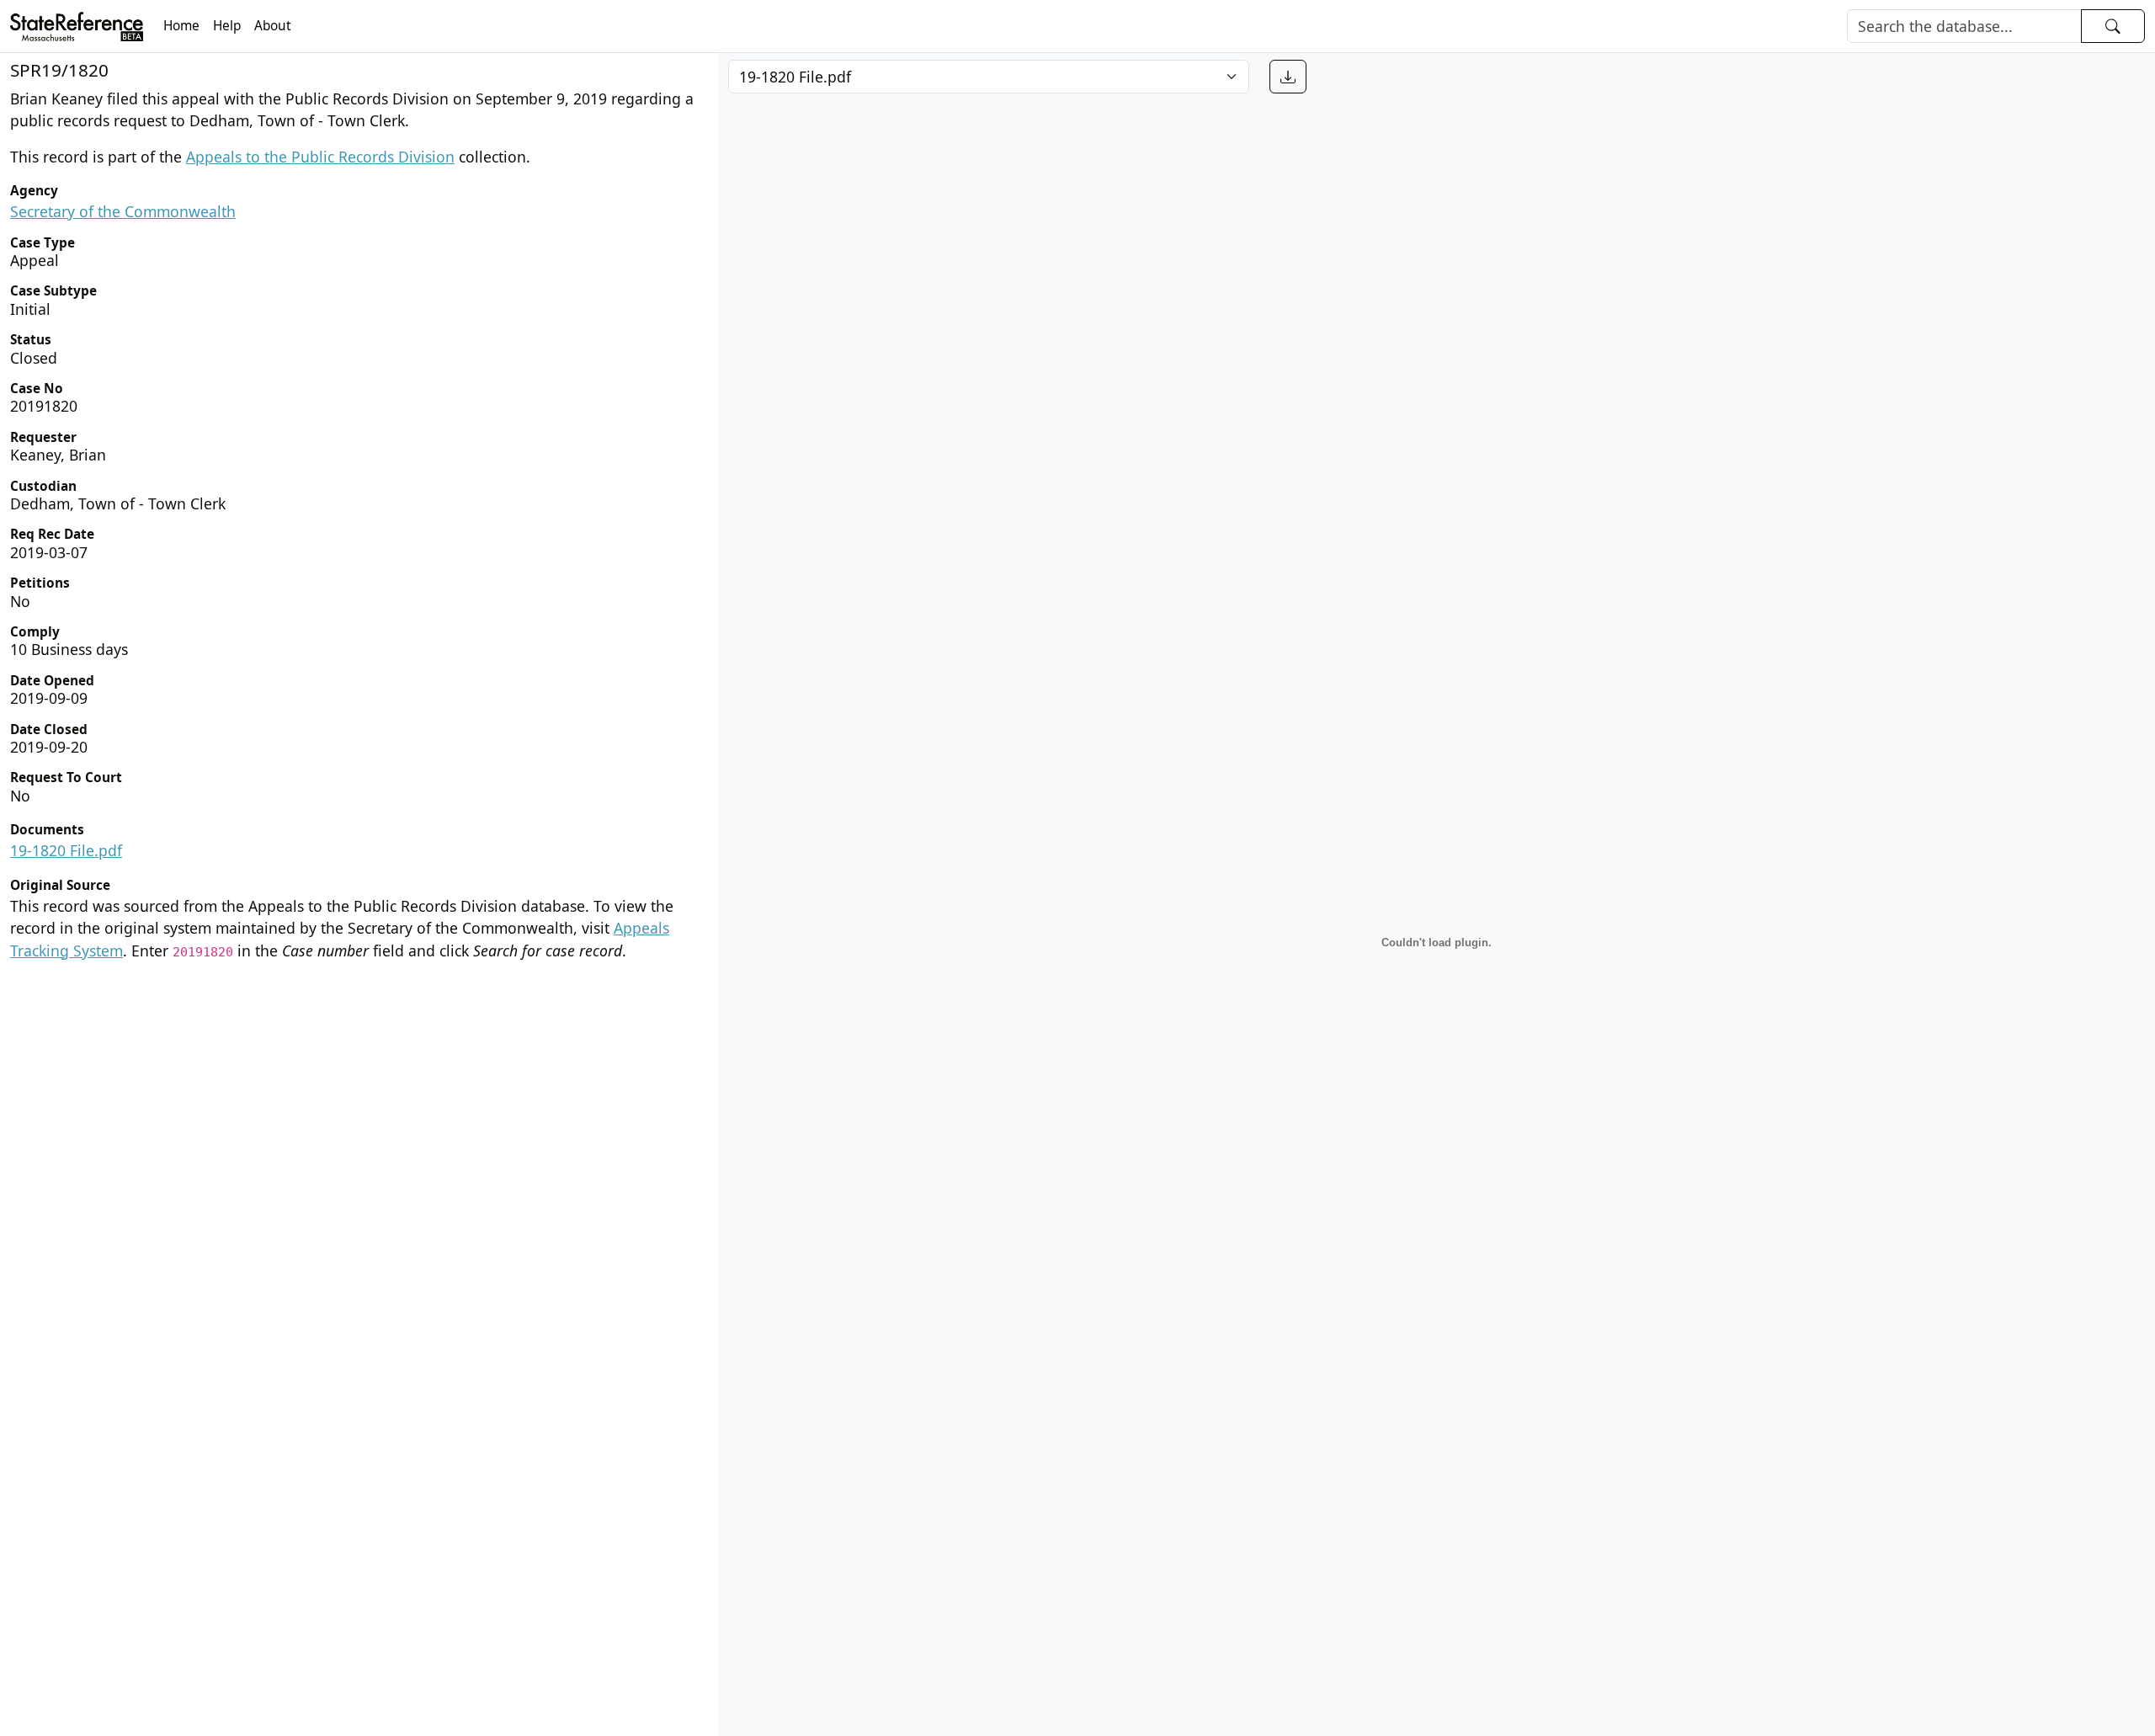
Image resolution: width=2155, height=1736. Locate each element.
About (273, 26)
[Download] (1288, 77)
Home (181, 26)
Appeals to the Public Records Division (320, 157)
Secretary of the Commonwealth (123, 211)
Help (227, 26)
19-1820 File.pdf (66, 850)
